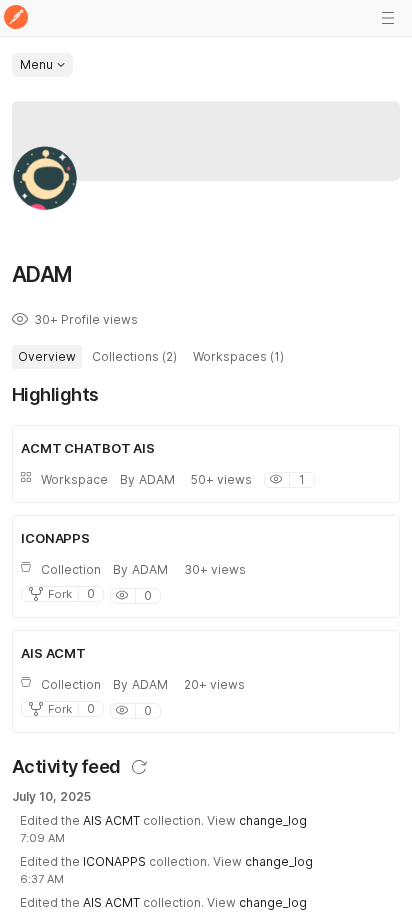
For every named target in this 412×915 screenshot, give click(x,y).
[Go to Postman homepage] (16, 18)
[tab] (47, 357)
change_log (273, 820)
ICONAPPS (114, 861)
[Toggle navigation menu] (388, 18)
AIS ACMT (111, 820)
